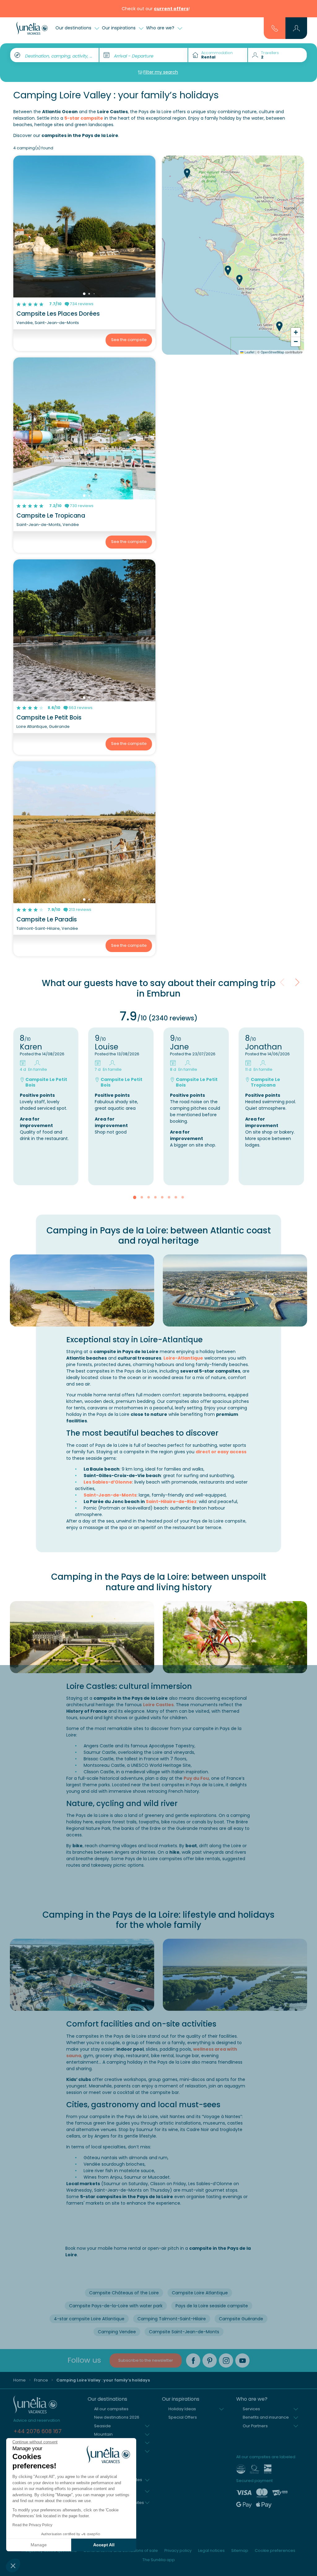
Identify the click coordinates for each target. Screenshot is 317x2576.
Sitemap (240, 2550)
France (41, 2380)
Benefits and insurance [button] (266, 2417)
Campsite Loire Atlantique (200, 2293)
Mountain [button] (103, 2434)
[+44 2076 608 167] (275, 28)
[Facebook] (193, 2360)
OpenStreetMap (272, 352)
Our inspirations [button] (119, 28)
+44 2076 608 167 (37, 2431)
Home (20, 2380)
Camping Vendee (117, 2332)
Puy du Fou (196, 1778)
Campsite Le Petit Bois (49, 718)
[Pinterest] (210, 2360)
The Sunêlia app (159, 2560)
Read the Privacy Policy (32, 2525)
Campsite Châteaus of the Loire (124, 2293)
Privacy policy (178, 2550)
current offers (171, 9)
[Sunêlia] (32, 28)
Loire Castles (158, 1705)
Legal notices (211, 2550)
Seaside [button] (102, 2426)
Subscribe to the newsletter (146, 2360)
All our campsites (111, 2409)
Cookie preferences (275, 2550)
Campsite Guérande (241, 2319)
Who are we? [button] (161, 28)
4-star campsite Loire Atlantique (89, 2319)
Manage (39, 2545)
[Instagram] (226, 2360)
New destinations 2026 (117, 2417)
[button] (13, 2565)
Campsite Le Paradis (47, 919)
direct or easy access (221, 1452)
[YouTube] (242, 2360)
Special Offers (183, 2417)
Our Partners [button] (255, 2426)
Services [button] (251, 2409)
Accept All (104, 2545)
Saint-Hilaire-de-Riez (171, 1502)
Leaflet (249, 352)
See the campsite (129, 340)
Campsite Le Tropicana (51, 516)
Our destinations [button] (74, 28)
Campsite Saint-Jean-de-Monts (184, 2332)
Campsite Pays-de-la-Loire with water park (116, 2306)
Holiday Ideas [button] (182, 2409)
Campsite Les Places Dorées (58, 314)
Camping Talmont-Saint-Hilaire (172, 2319)
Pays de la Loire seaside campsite (212, 2306)
